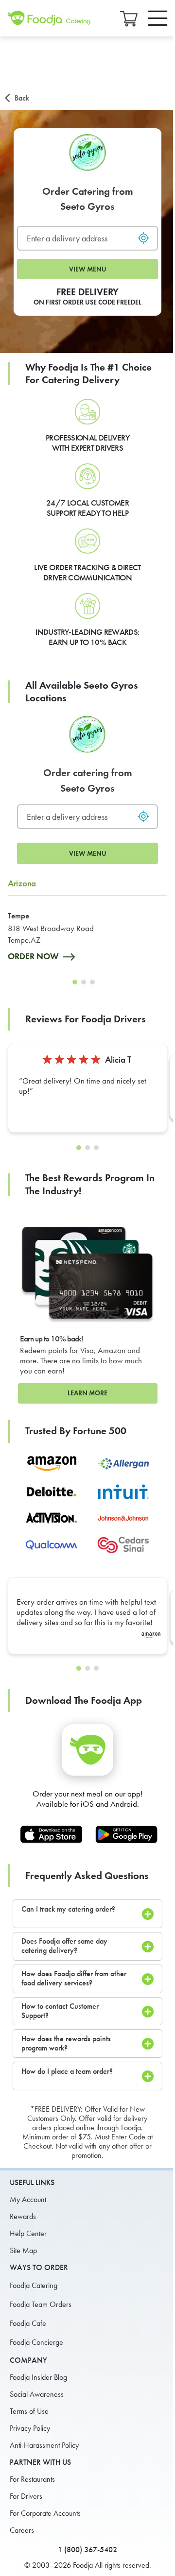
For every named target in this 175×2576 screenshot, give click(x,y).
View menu (88, 269)
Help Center (28, 2233)
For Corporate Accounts (45, 2513)
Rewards (23, 2216)
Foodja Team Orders (41, 2304)
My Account (28, 2199)
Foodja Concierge (36, 2342)
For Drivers (26, 2496)
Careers (22, 2530)
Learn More (87, 1393)
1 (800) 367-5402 (87, 2550)
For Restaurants (32, 2479)
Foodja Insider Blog (38, 2377)
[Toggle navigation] (158, 18)
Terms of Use (29, 2411)
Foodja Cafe (28, 2323)
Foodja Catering (34, 2285)
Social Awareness (37, 2394)
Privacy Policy (30, 2428)
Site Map (23, 2250)
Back (22, 98)
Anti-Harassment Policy (44, 2445)
